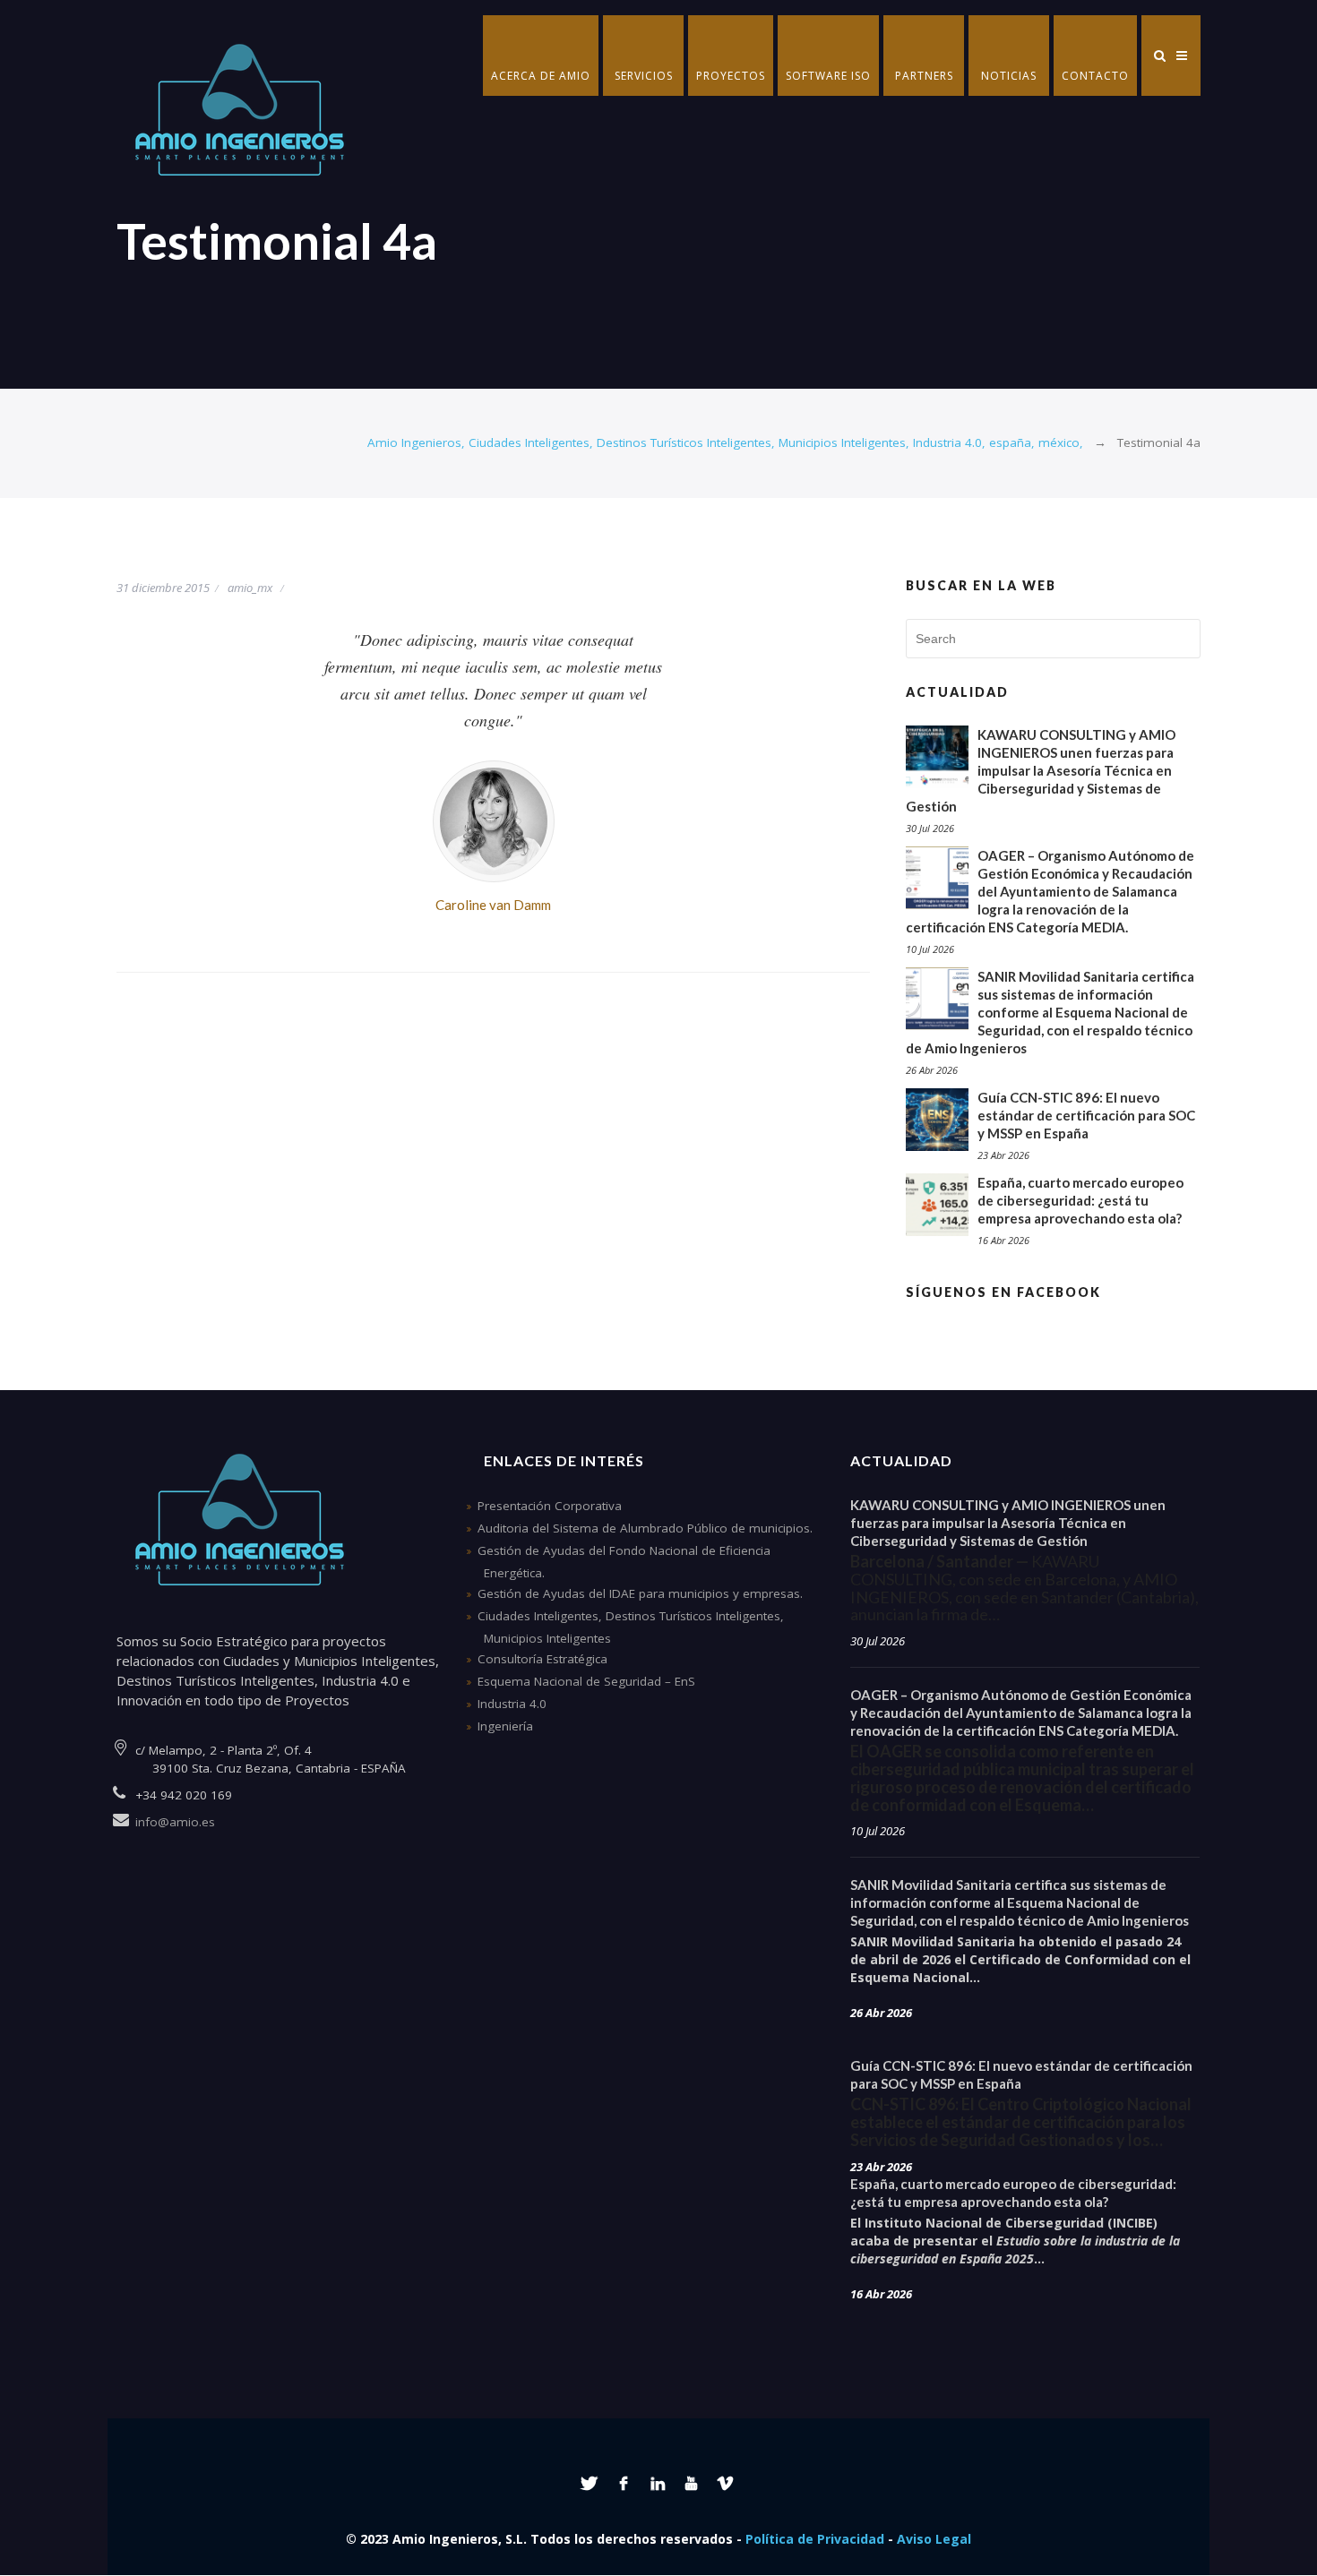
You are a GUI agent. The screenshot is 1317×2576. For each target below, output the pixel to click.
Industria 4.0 (512, 1704)
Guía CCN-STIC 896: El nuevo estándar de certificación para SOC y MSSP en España (1086, 1115)
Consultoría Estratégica (542, 1659)
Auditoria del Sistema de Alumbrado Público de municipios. (645, 1528)
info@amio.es (175, 1822)
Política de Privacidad (815, 2539)
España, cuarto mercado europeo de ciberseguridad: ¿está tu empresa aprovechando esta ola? (1080, 1200)
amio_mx (250, 588)
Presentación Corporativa (550, 1506)
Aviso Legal (934, 2539)
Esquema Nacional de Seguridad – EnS (586, 1681)
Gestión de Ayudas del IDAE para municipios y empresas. (640, 1593)
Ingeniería (505, 1726)
